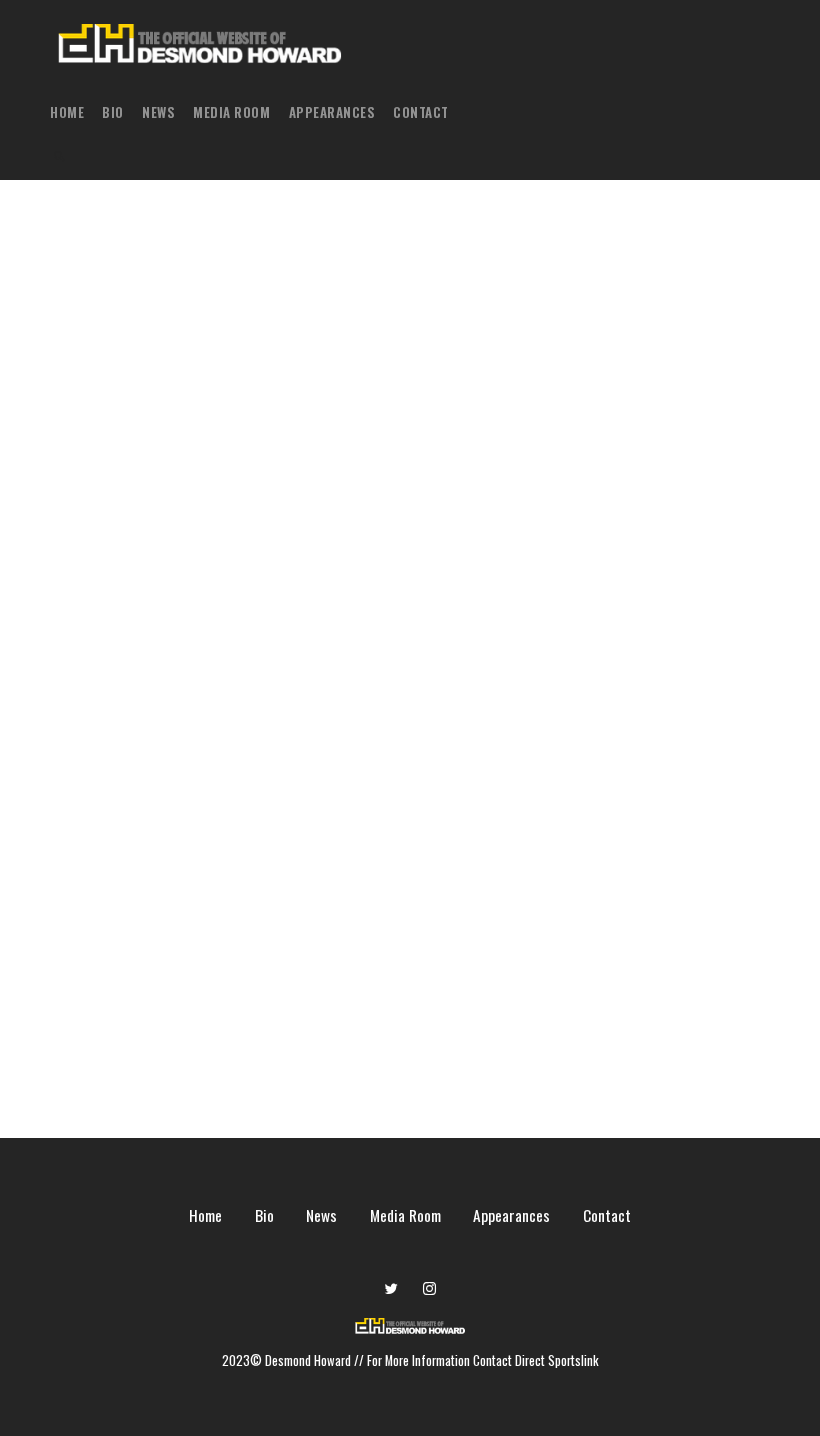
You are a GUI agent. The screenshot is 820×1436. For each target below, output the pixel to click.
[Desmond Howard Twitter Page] (391, 1288)
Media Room (231, 112)
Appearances (332, 112)
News (158, 112)
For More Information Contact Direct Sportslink (483, 1360)
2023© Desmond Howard (288, 1360)
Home (67, 112)
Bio (113, 112)
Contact (421, 112)
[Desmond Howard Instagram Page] (429, 1288)
